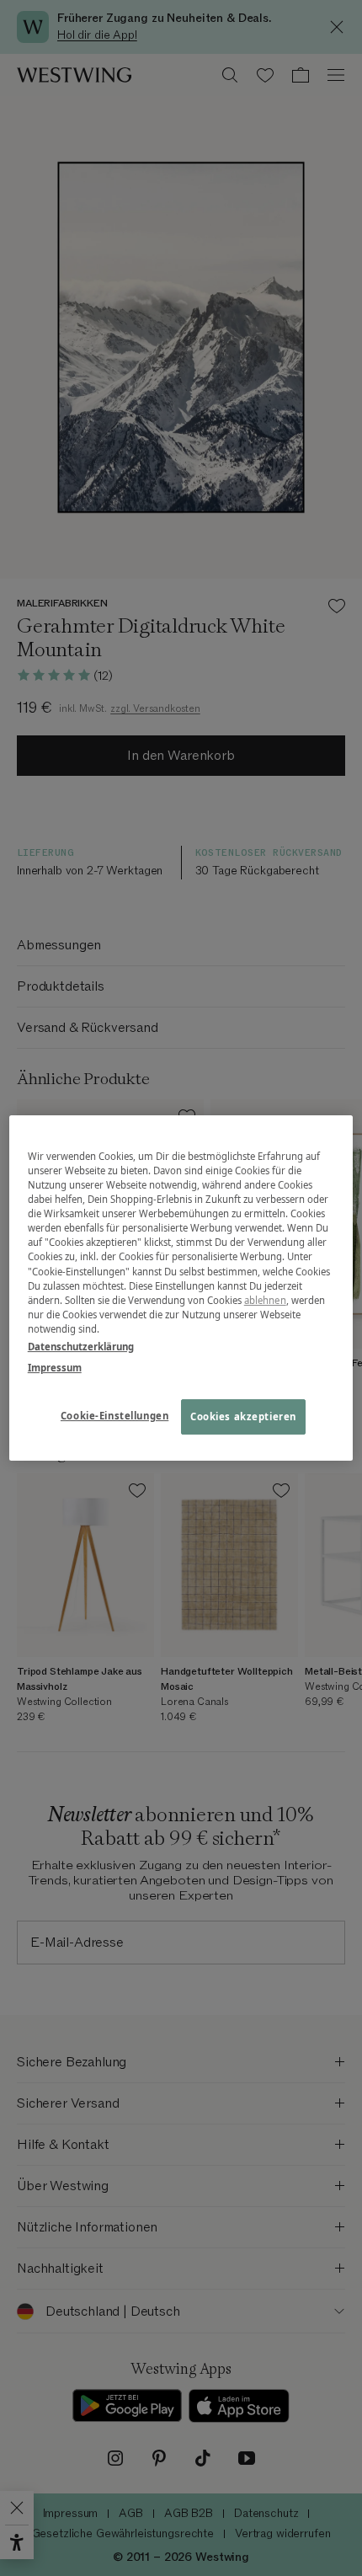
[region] (181, 1288)
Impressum (55, 1368)
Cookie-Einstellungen (114, 1416)
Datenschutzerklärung (81, 1347)
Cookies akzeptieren (243, 1416)
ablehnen (265, 1300)
